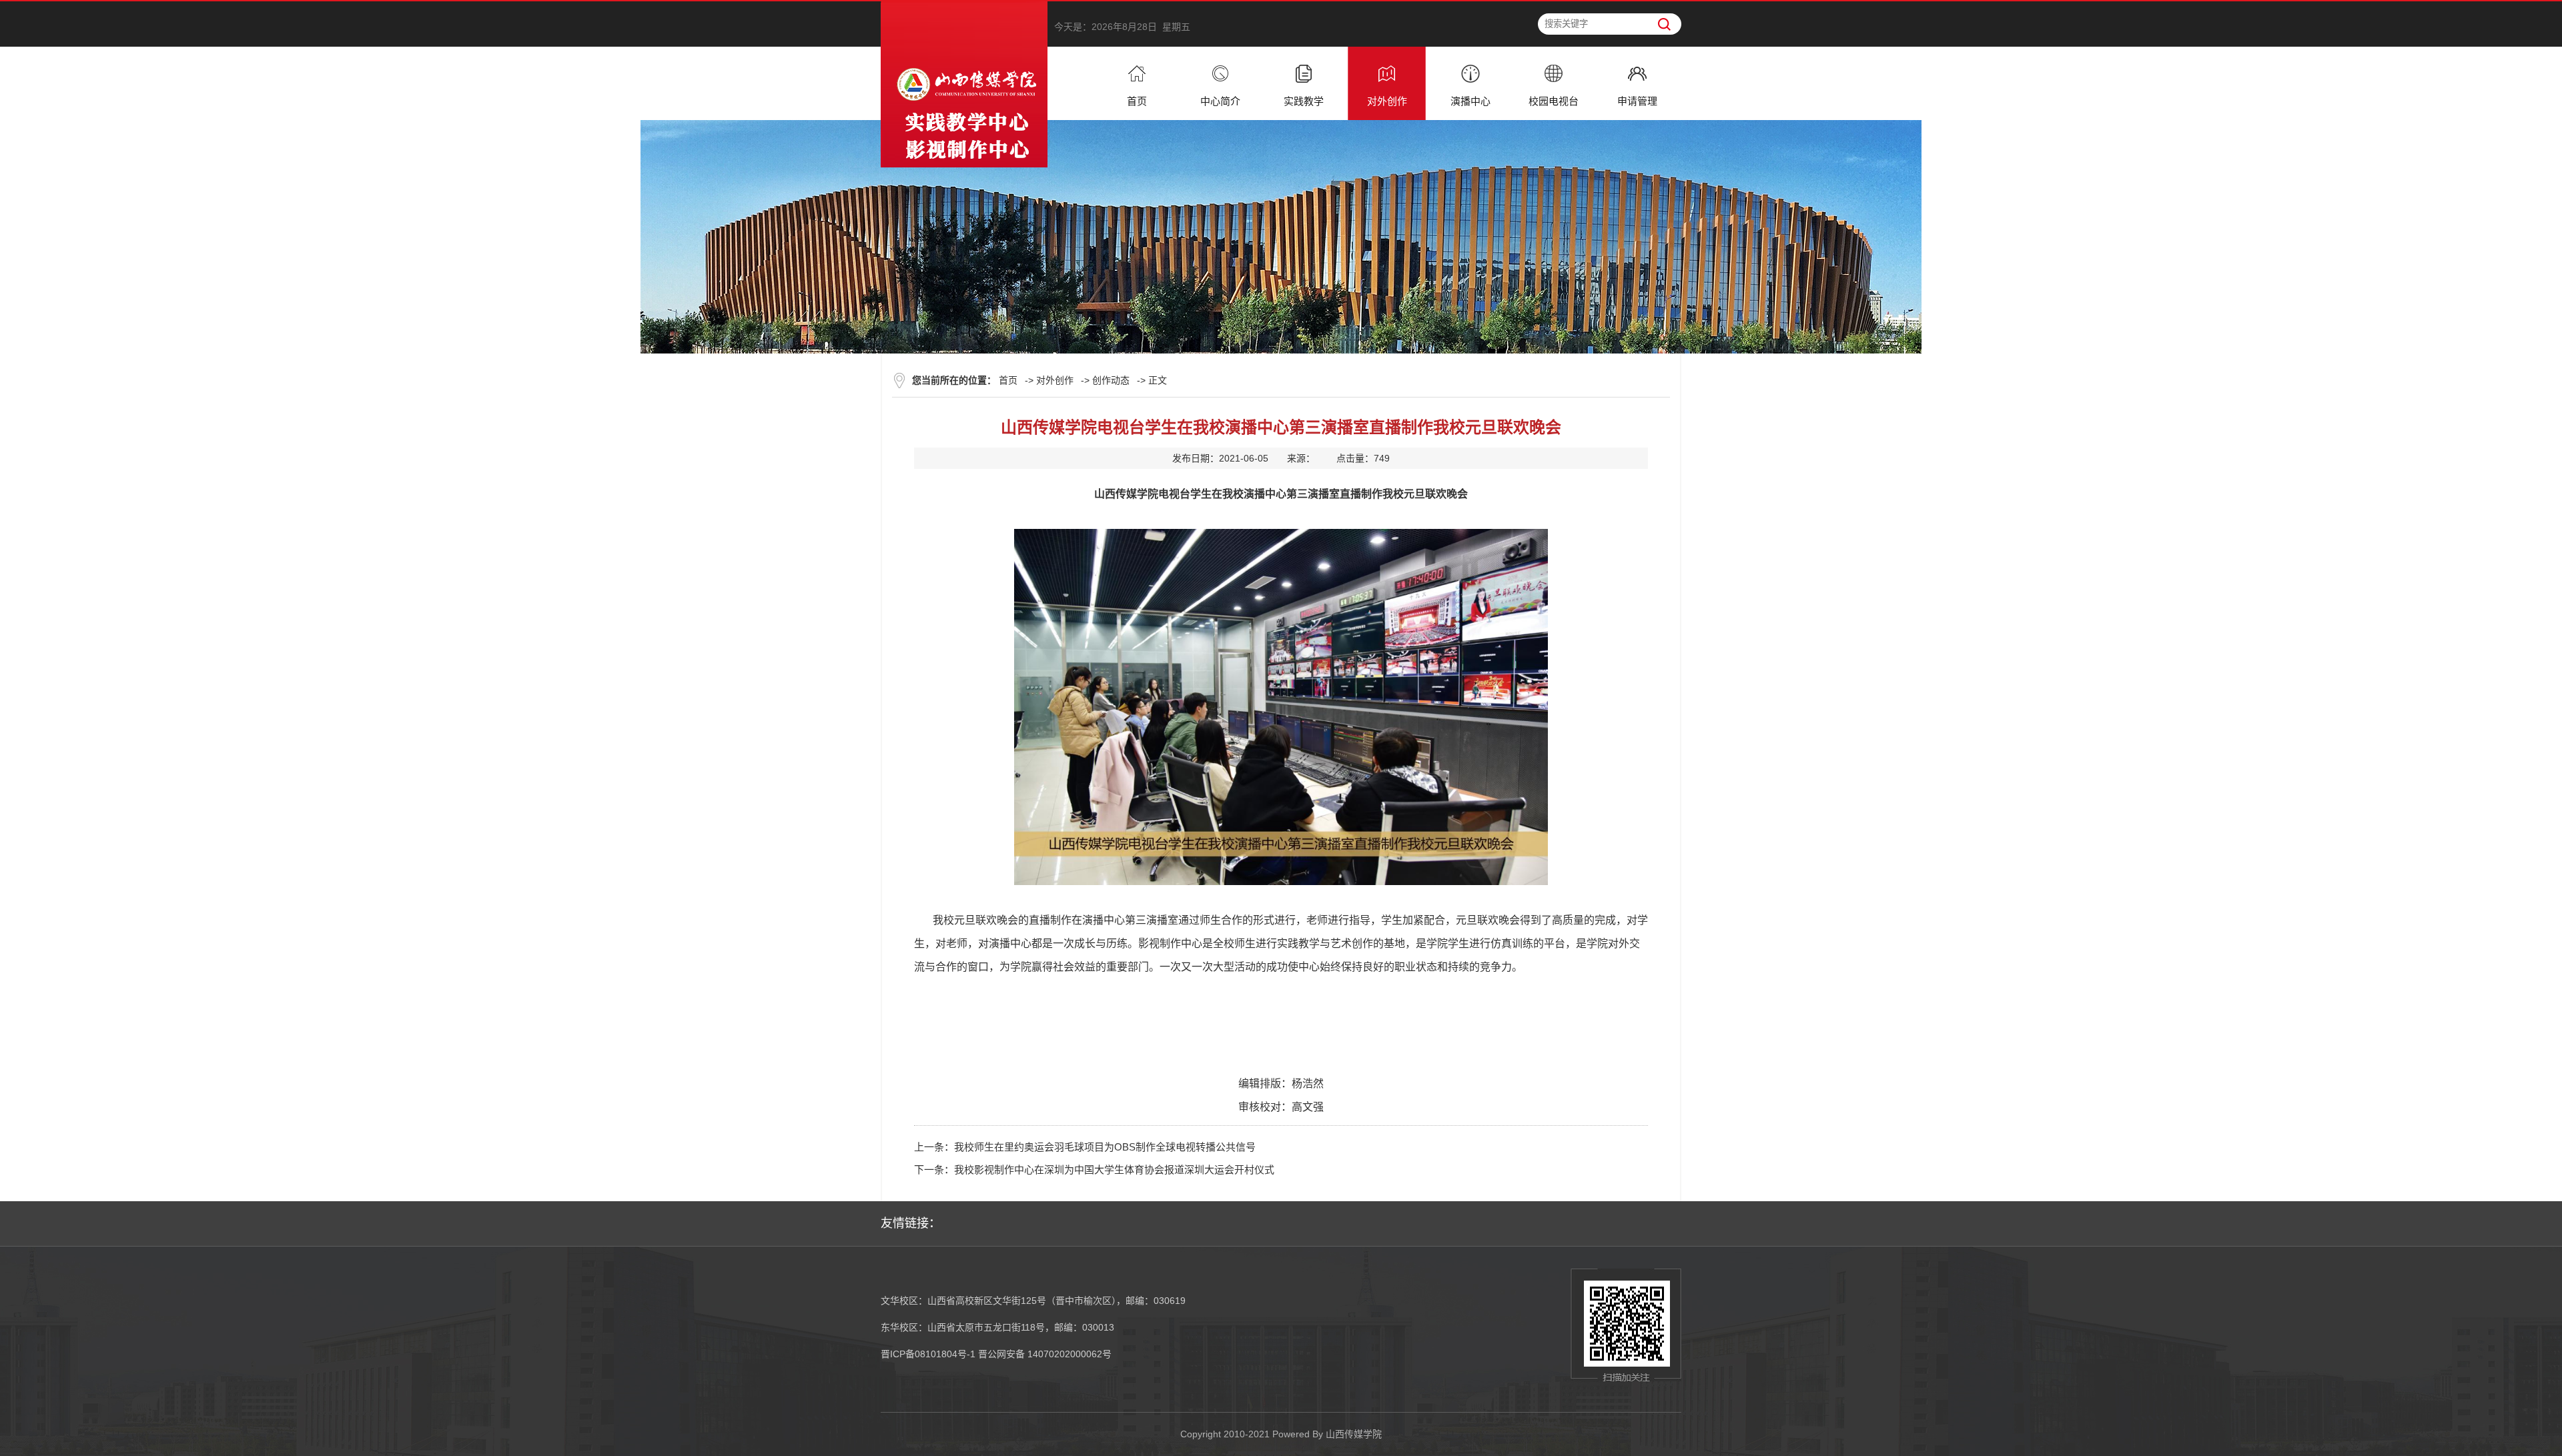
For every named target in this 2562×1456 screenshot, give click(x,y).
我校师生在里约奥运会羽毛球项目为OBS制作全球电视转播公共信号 (1105, 1147)
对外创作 (1055, 380)
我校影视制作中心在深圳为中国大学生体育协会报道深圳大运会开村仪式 (1114, 1170)
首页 (1008, 380)
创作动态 (1111, 380)
